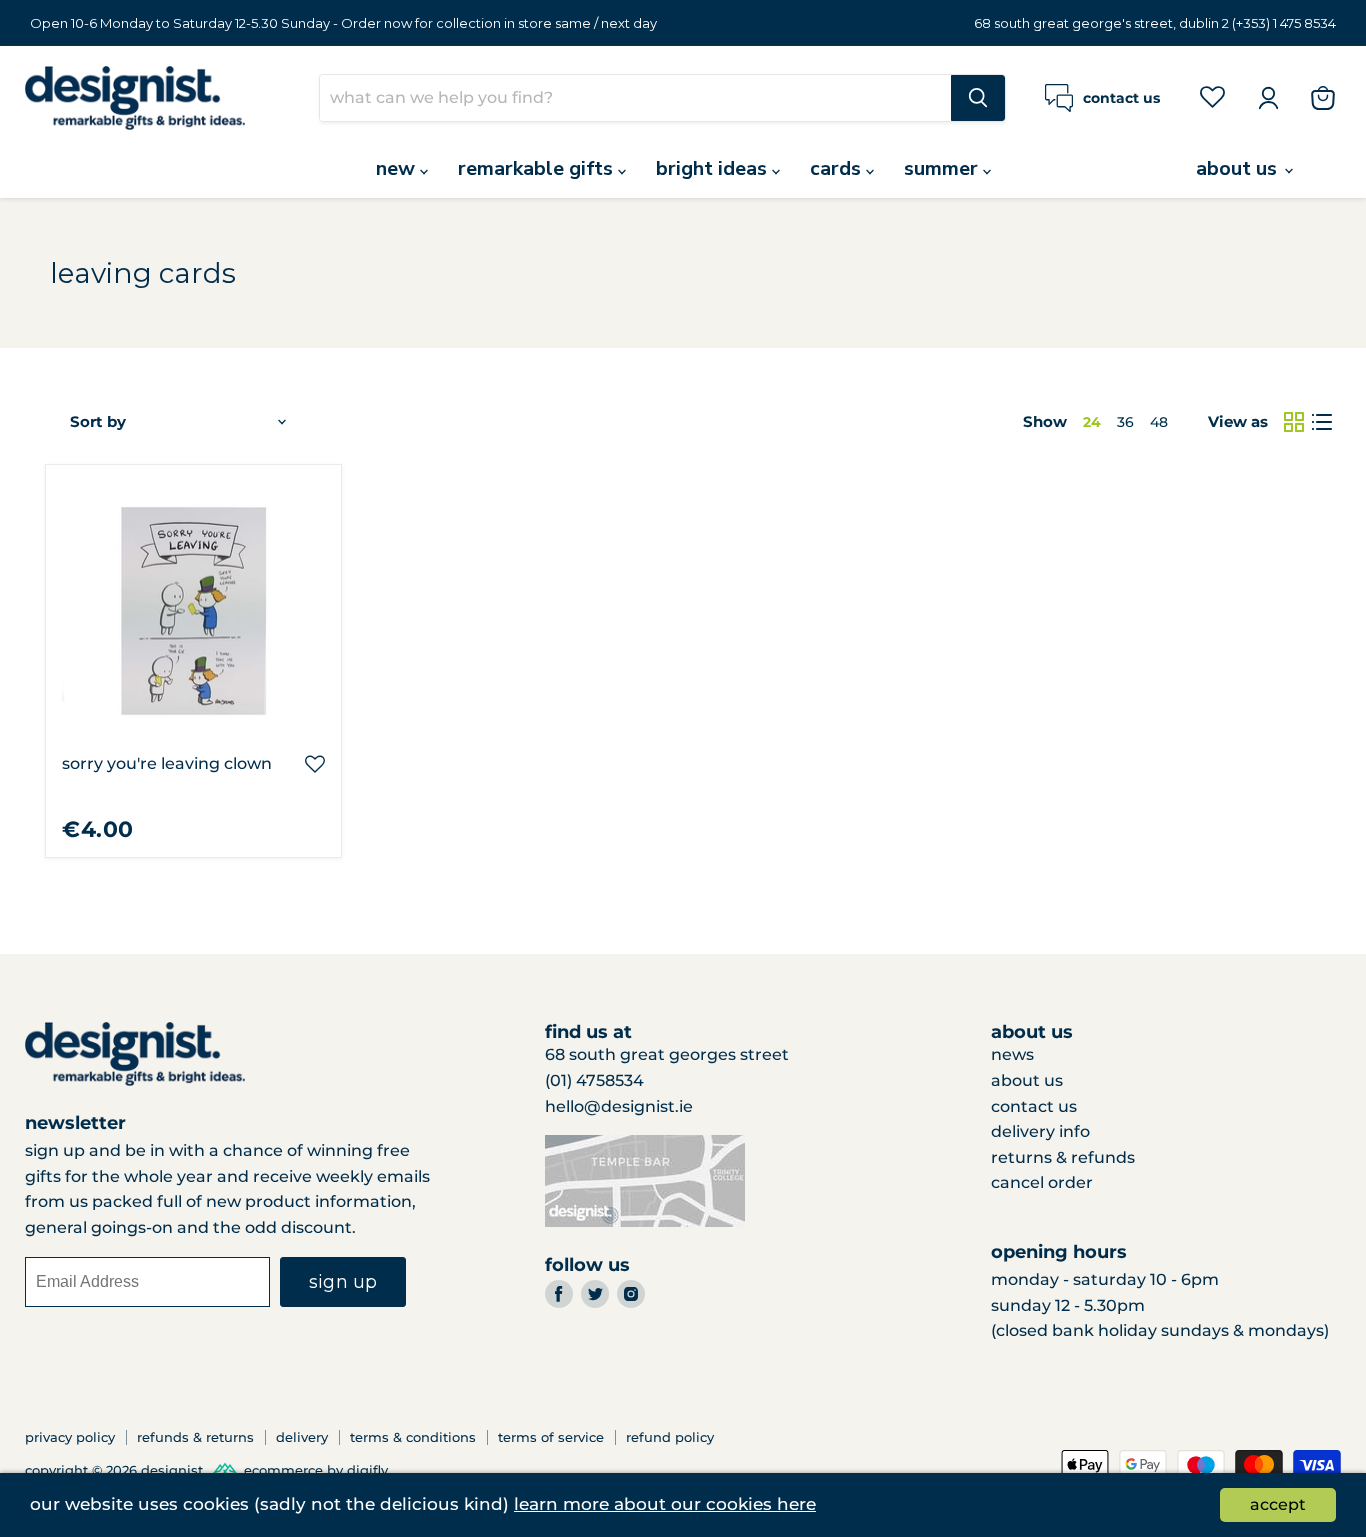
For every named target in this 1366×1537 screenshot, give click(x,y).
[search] (635, 98)
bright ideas (714, 168)
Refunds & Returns (195, 1437)
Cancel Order (1042, 1182)
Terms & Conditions (413, 1437)
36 (1125, 422)
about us (1239, 168)
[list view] (1322, 422)
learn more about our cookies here (665, 1504)
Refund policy (670, 1437)
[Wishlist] (1212, 97)
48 (1159, 422)
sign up (343, 1282)
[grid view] (1294, 422)
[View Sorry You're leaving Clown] (193, 612)
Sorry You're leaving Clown (167, 763)
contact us (1034, 1106)
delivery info (1040, 1131)
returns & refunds (1063, 1157)
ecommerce (283, 1470)
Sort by (98, 421)
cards (838, 168)
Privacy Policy (70, 1437)
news (1012, 1054)
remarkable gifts (538, 168)
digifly (367, 1470)
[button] (315, 764)
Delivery (302, 1437)
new (398, 168)
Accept (1278, 1504)
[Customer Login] (1268, 98)
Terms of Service (551, 1437)
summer (943, 168)
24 (1092, 422)
